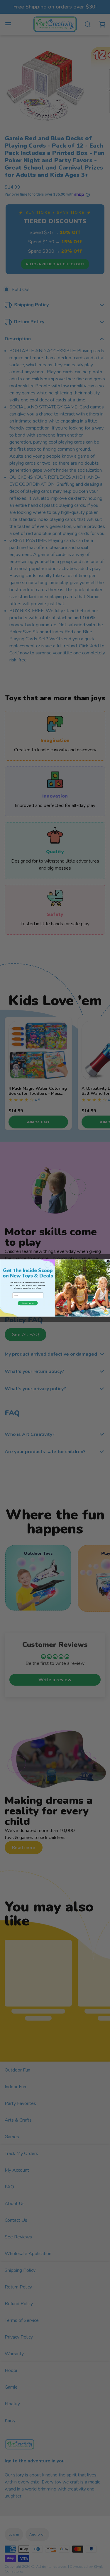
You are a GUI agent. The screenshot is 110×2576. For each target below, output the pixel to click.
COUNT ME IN (28, 1303)
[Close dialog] (108, 1261)
